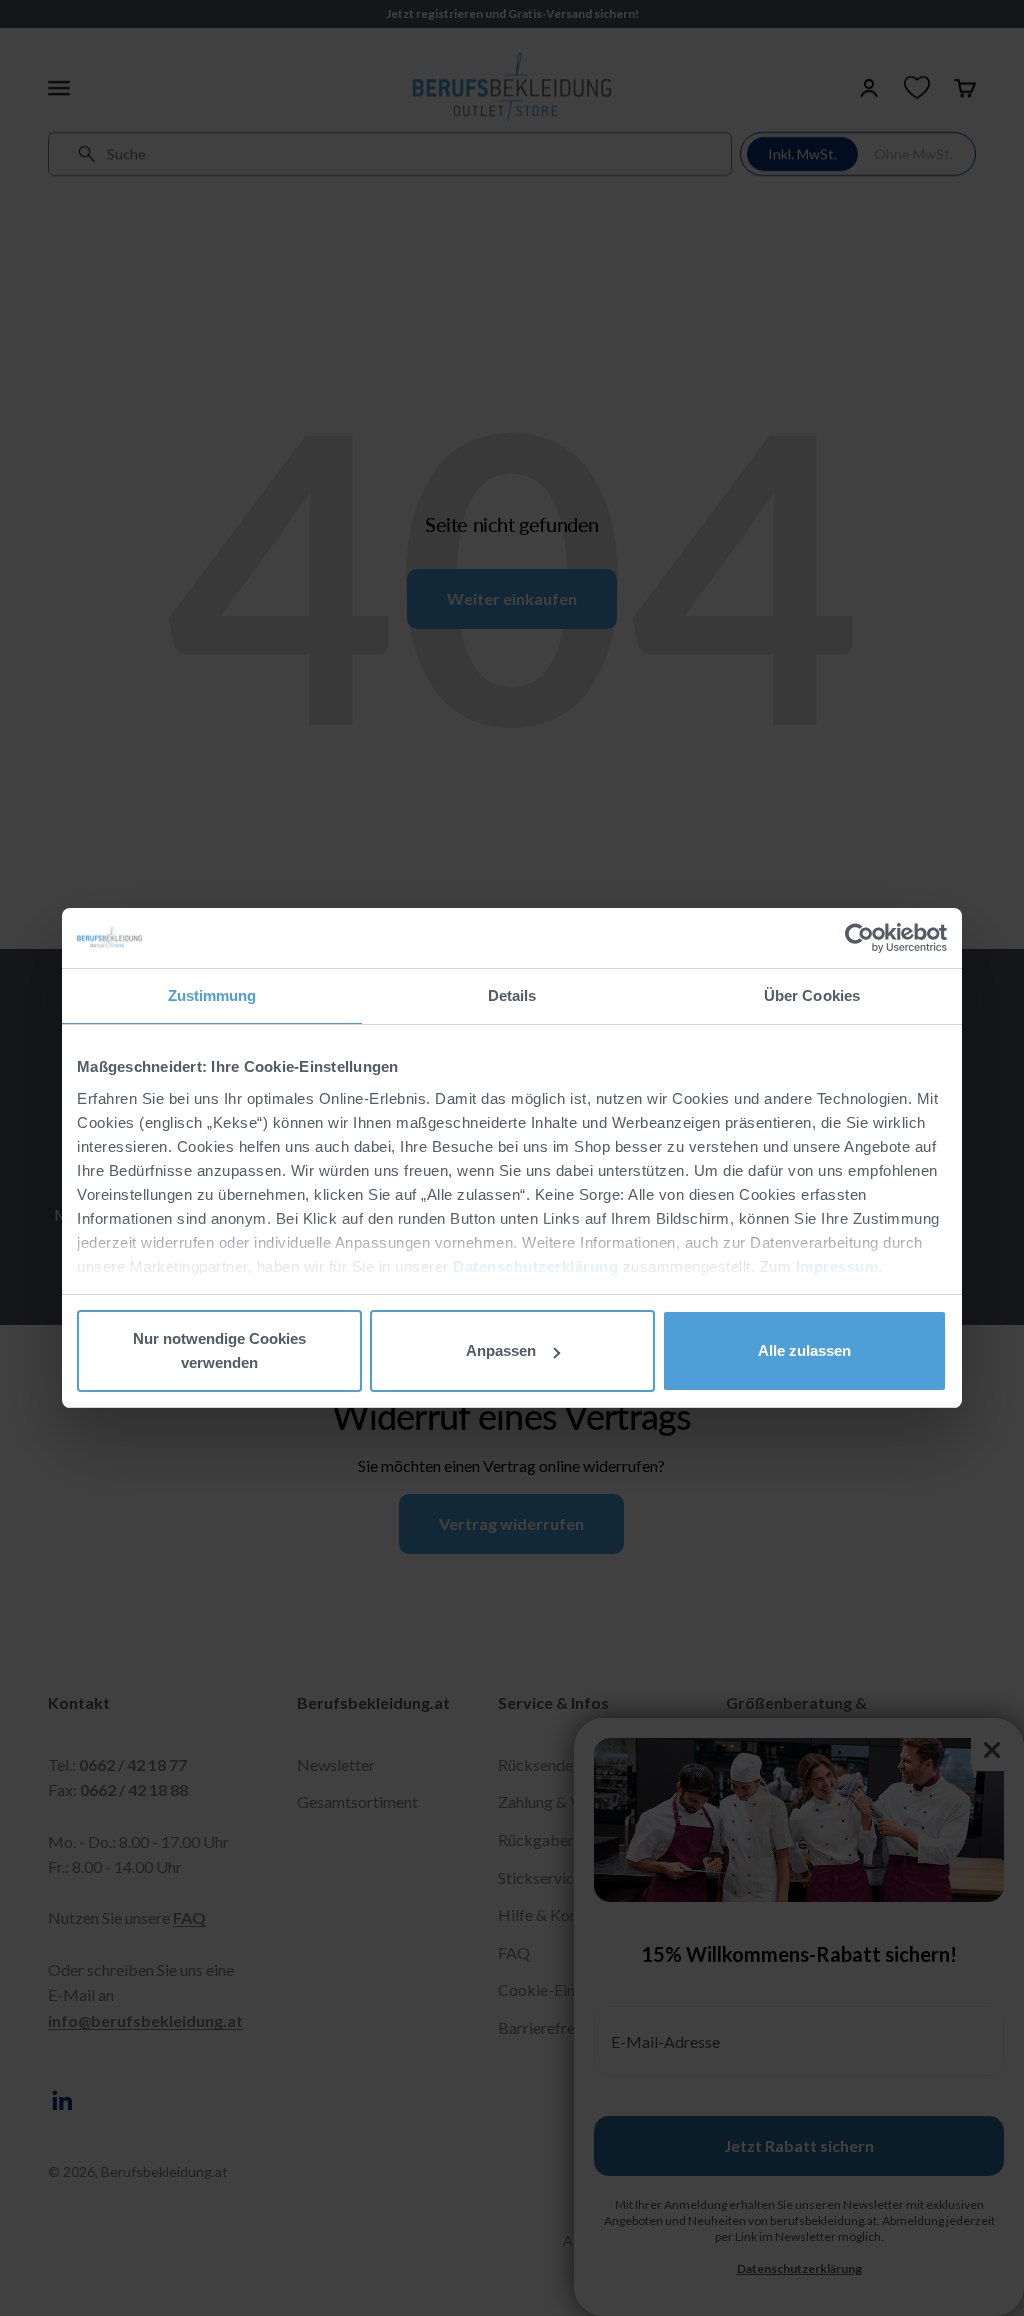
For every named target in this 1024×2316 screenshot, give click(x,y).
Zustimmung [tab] (212, 995)
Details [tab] (512, 995)
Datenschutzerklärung (535, 1266)
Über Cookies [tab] (812, 995)
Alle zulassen (804, 1350)
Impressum (837, 1266)
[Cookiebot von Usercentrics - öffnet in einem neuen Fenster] (859, 938)
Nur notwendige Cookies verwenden (219, 1350)
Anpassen (501, 1350)
